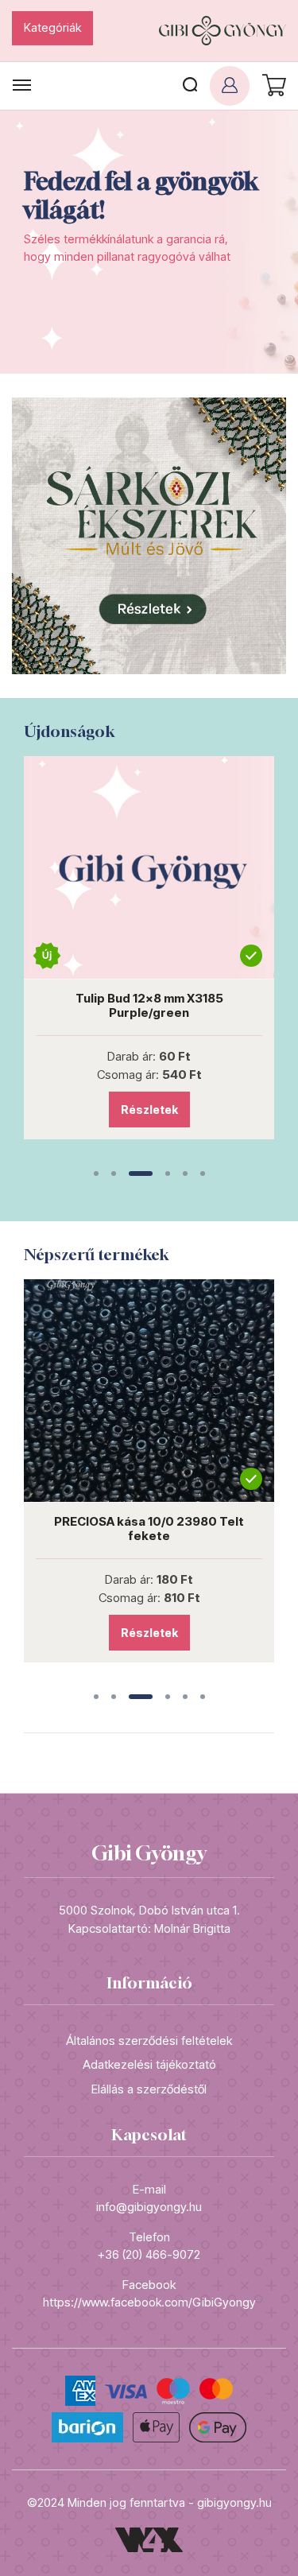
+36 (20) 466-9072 (149, 2254)
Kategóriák (52, 27)
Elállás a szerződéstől (149, 2089)
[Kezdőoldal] (223, 31)
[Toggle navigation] (22, 85)
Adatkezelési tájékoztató (149, 2064)
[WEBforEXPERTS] (149, 2539)
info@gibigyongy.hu (149, 2207)
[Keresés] (190, 86)
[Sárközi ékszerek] (149, 535)
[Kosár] (272, 86)
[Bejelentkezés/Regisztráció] (230, 86)
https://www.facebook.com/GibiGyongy (149, 2302)
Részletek (216, 1110)
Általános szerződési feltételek (149, 2041)
